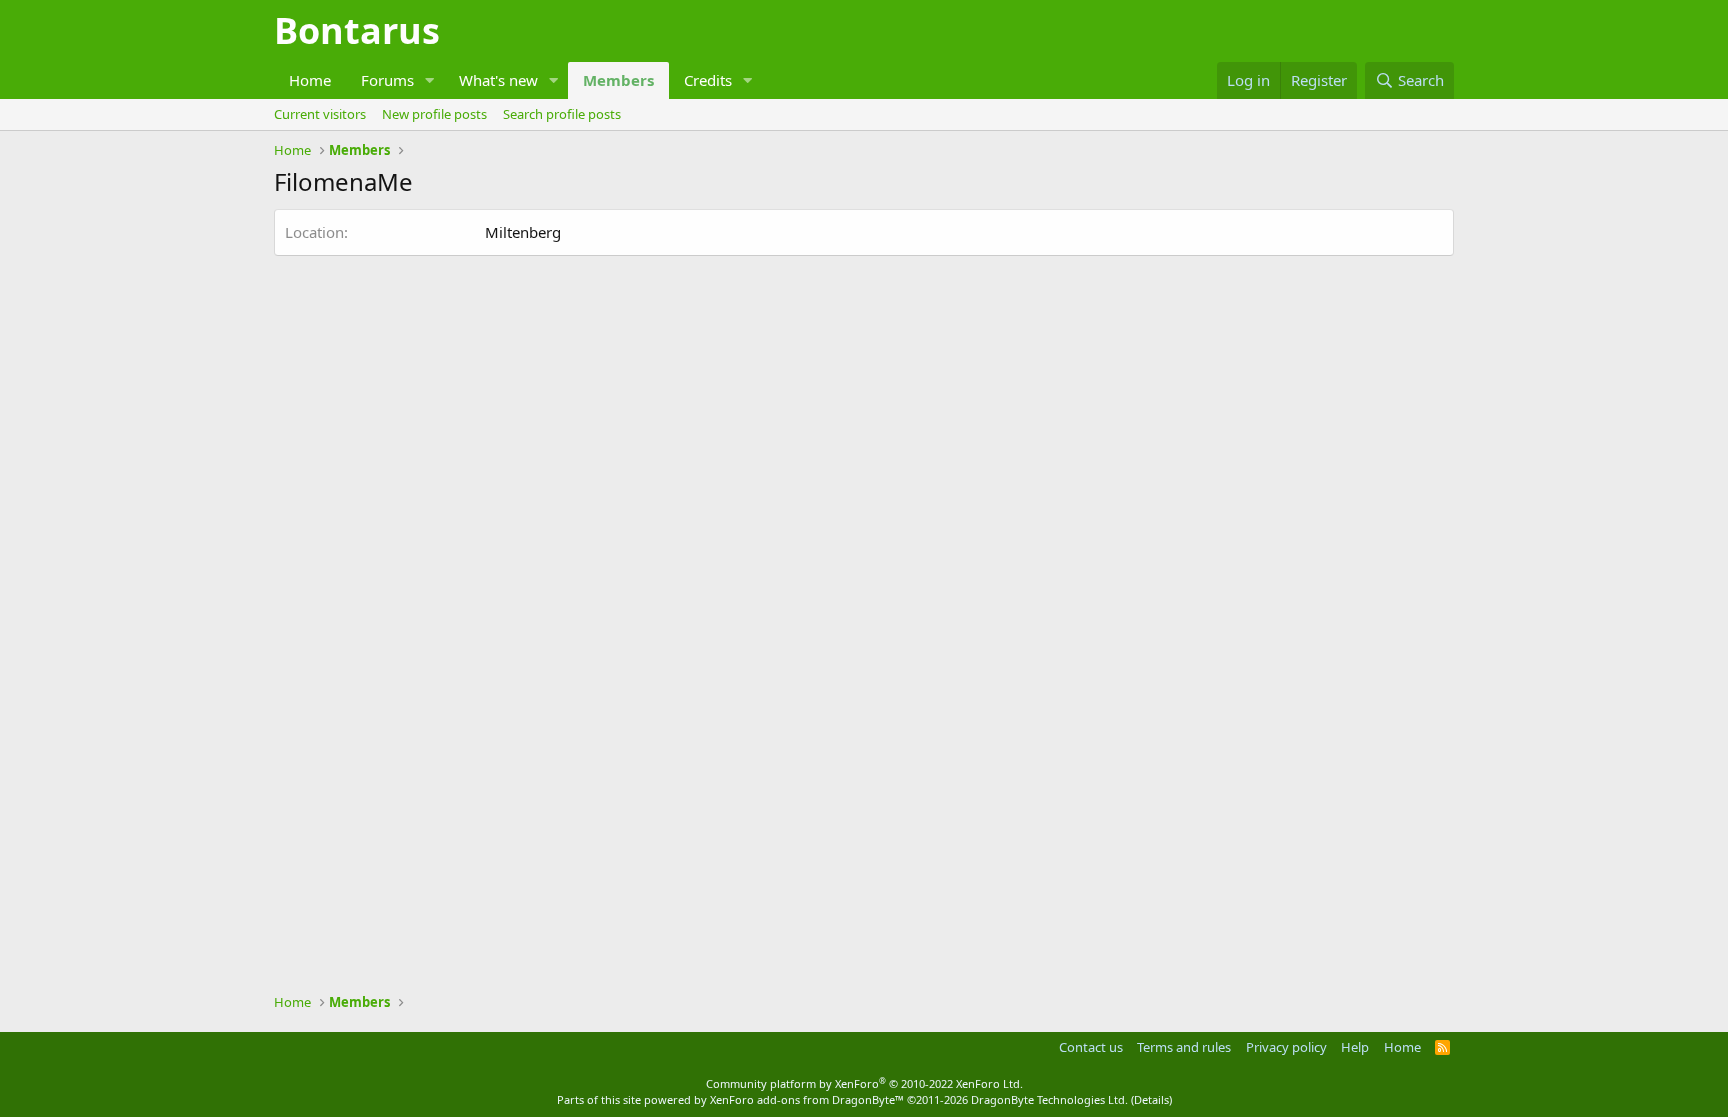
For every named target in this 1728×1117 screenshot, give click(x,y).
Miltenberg (523, 232)
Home (310, 80)
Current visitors (320, 114)
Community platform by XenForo (864, 1083)
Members (618, 80)
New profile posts (434, 114)
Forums (387, 80)
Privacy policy (1286, 1047)
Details (1151, 1099)
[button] (430, 80)
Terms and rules (1184, 1047)
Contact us (1091, 1047)
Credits (708, 80)
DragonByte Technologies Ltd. (1049, 1099)
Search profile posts (562, 114)
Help (1355, 1047)
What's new (498, 80)
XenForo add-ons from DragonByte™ (807, 1099)
